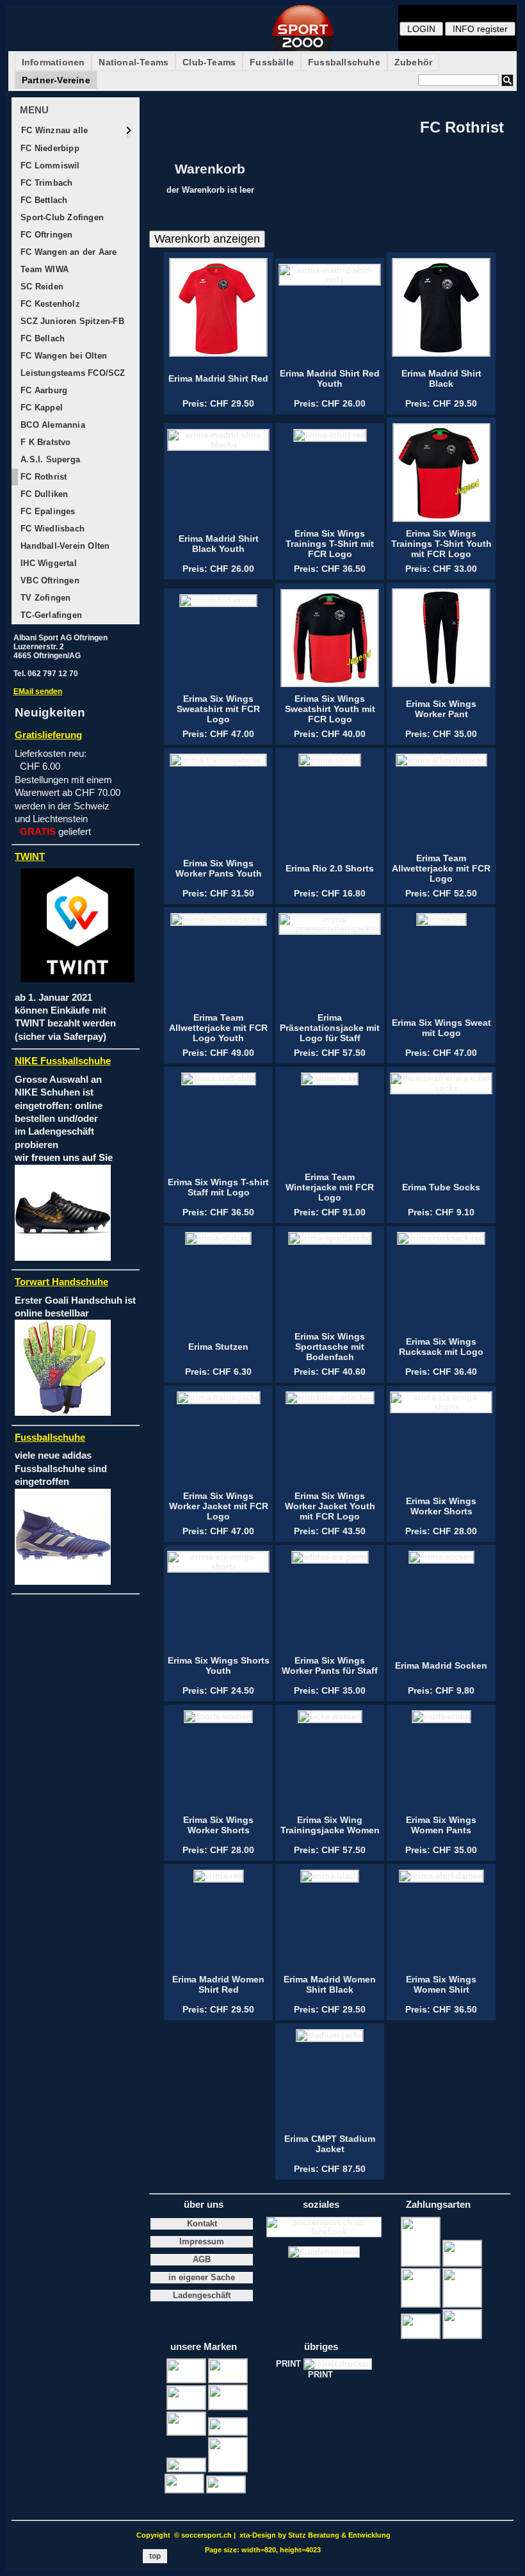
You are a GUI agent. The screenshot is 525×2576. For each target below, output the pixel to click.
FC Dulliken (43, 494)
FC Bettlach (43, 200)
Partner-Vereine (56, 80)
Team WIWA (43, 269)
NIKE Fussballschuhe (63, 1061)
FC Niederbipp (49, 148)
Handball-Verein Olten (64, 546)
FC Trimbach (45, 183)
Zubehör (413, 62)
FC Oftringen (45, 235)
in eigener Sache (202, 2278)
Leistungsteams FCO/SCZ (72, 373)
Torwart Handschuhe (61, 1282)
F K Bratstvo (44, 442)
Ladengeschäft (202, 2296)
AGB (202, 2260)
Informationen (53, 62)
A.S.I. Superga (49, 459)
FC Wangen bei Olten (62, 356)
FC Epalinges (47, 511)
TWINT (30, 857)
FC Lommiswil (49, 166)
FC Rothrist (42, 477)
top (155, 2556)
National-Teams (133, 62)
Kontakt (202, 2224)
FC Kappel (40, 408)
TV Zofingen (44, 598)
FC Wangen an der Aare (67, 252)
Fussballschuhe (344, 62)
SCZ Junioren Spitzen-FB (71, 321)
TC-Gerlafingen (50, 615)
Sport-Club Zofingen (61, 217)
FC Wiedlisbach (51, 529)
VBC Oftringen (49, 580)
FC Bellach (41, 338)
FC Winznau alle (53, 130)
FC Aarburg (43, 390)
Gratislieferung (48, 735)
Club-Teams (209, 62)
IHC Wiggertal (47, 563)
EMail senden (38, 692)
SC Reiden (41, 287)
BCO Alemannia (52, 425)
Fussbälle (272, 62)
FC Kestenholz (49, 304)
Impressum (202, 2242)
